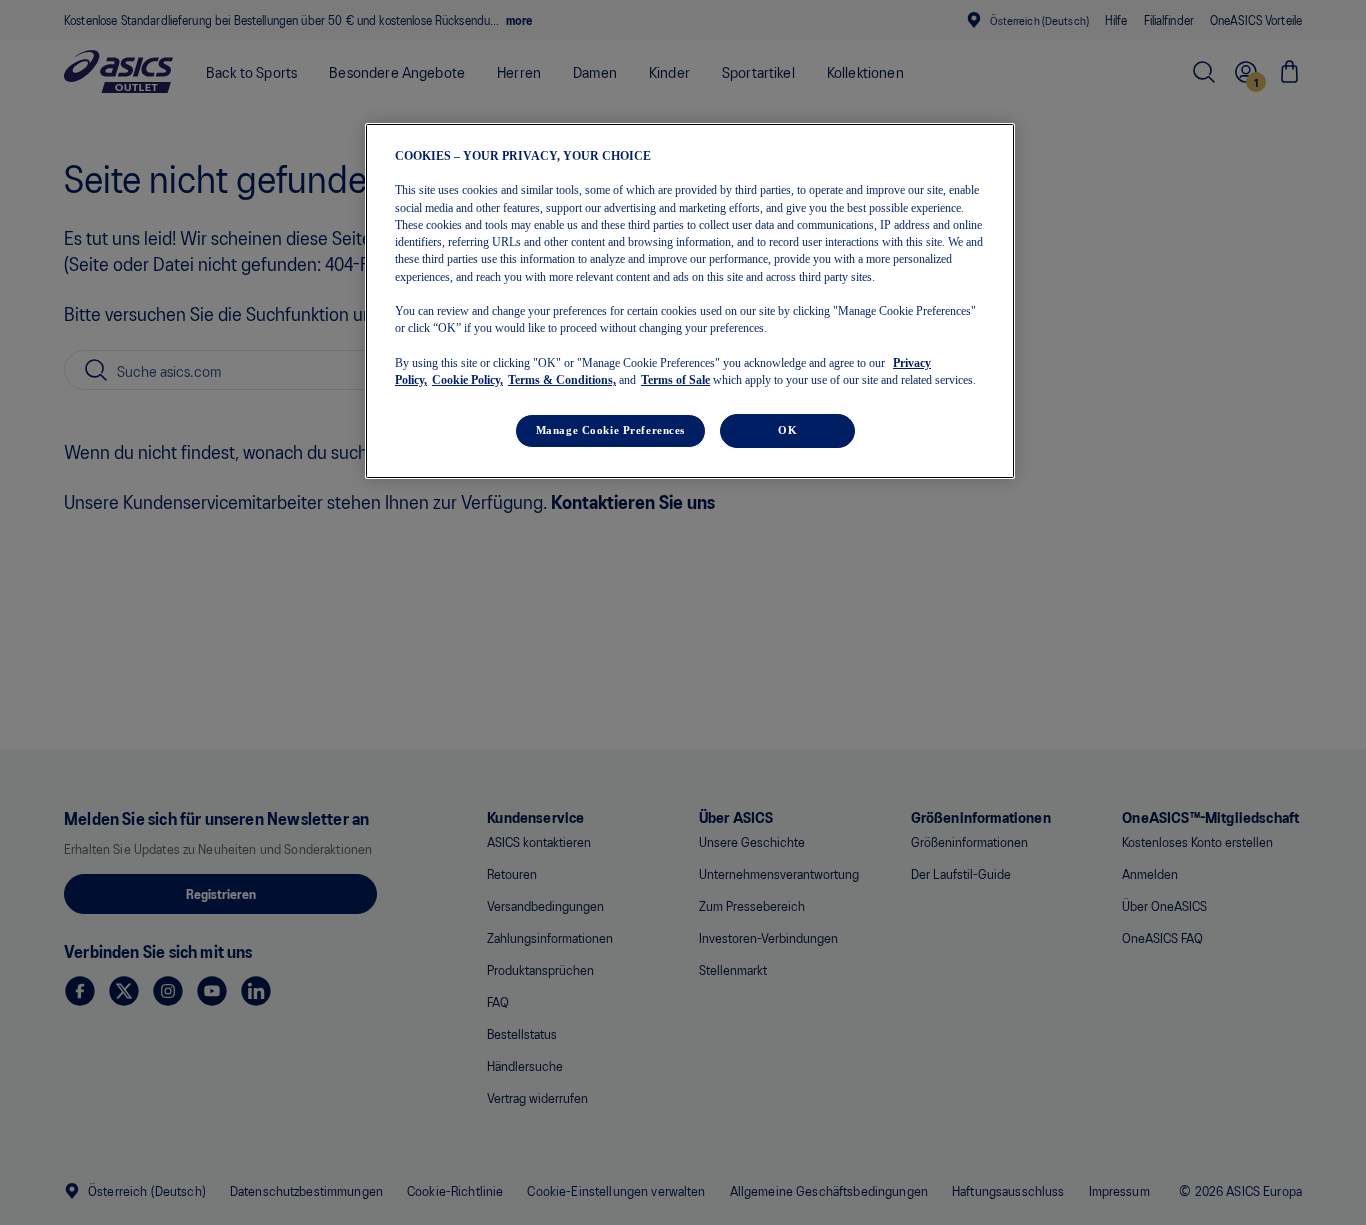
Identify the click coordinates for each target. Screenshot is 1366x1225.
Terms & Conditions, (562, 380)
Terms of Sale (675, 380)
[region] (690, 301)
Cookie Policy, (467, 380)
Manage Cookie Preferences (610, 430)
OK (787, 430)
